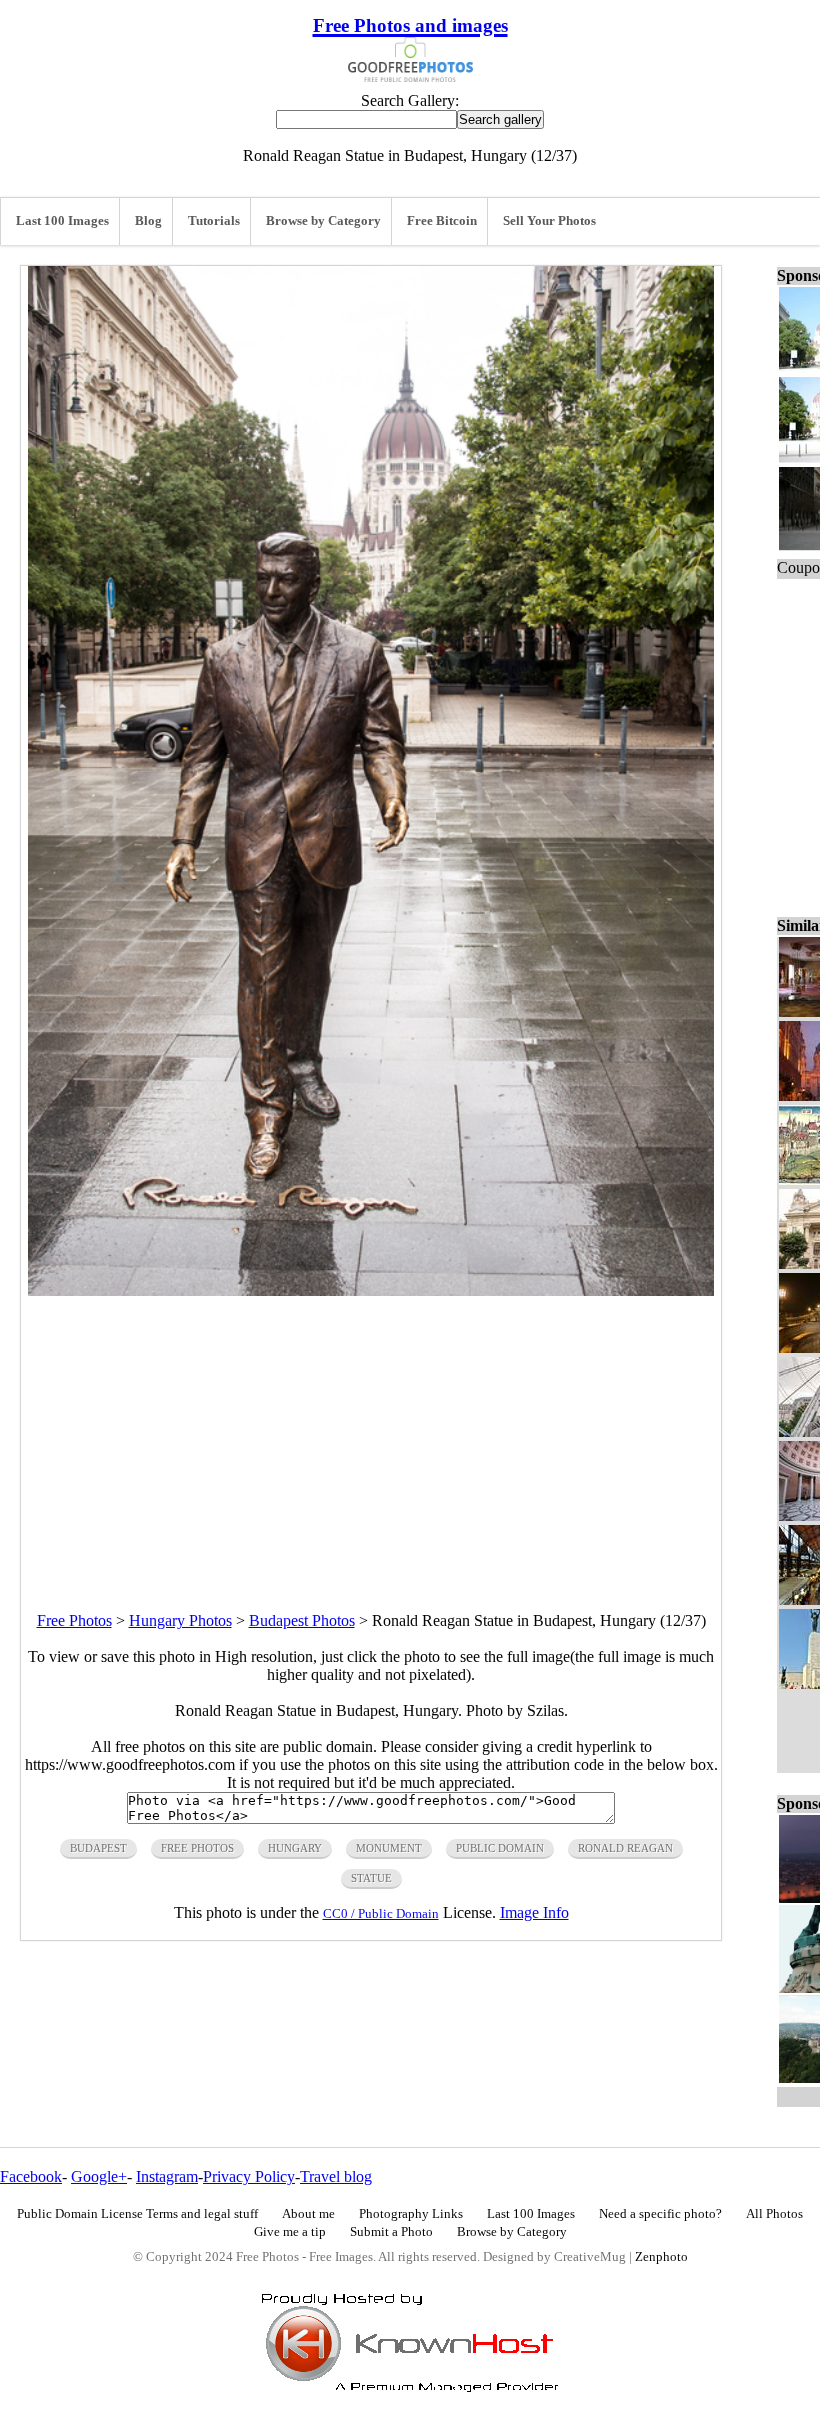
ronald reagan (625, 1848)
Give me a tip (290, 2232)
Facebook (31, 2176)
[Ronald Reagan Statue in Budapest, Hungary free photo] (371, 1290)
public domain (500, 1848)
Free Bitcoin (442, 221)
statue (371, 1878)
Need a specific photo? (660, 2214)
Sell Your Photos (549, 221)
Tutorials (214, 221)
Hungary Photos (180, 1620)
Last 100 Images (62, 221)
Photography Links (411, 2214)
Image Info (534, 1912)
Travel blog (336, 2176)
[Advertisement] (371, 1436)
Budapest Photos (302, 1620)
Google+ (99, 2176)
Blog (148, 221)
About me (308, 2214)
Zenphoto (661, 2257)
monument (389, 1848)
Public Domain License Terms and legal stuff (137, 2214)
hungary (295, 1848)
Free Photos (74, 1620)
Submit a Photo (391, 2232)
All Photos (774, 2214)
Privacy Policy (249, 2176)
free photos (197, 1848)
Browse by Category (323, 221)
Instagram (167, 2176)
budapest (98, 1848)
